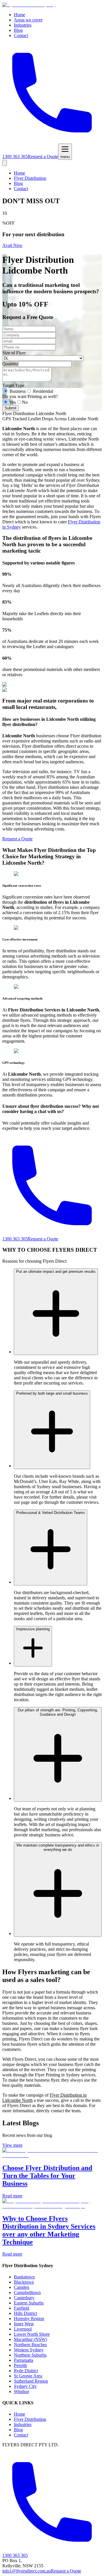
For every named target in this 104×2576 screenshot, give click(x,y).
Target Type (13, 385)
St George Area (28, 2376)
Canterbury (24, 2298)
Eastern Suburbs (29, 2303)
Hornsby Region (29, 2319)
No (25, 402)
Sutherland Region (31, 2381)
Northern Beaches (30, 2345)
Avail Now (12, 245)
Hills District (25, 2313)
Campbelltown (27, 2292)
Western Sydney (29, 2350)
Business (18, 391)
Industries (23, 25)
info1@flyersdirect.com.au (27, 2571)
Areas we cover (28, 20)
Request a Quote (43, 156)
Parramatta (24, 2360)
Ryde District (26, 2371)
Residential (43, 391)
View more (12, 2145)
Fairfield (22, 2308)
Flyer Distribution (30, 178)
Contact (21, 35)
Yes (13, 402)
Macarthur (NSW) (30, 2339)
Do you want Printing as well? (30, 396)
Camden (22, 2287)
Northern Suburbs (30, 2355)
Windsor (22, 2391)
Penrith (20, 2365)
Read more (12, 2196)
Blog (18, 30)
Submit (11, 408)
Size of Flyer (14, 353)
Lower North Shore (32, 2334)
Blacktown (24, 2282)
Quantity (10, 364)
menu (65, 157)
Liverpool (23, 2329)
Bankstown (24, 2277)
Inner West (24, 2324)
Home (19, 15)
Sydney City (25, 2386)
